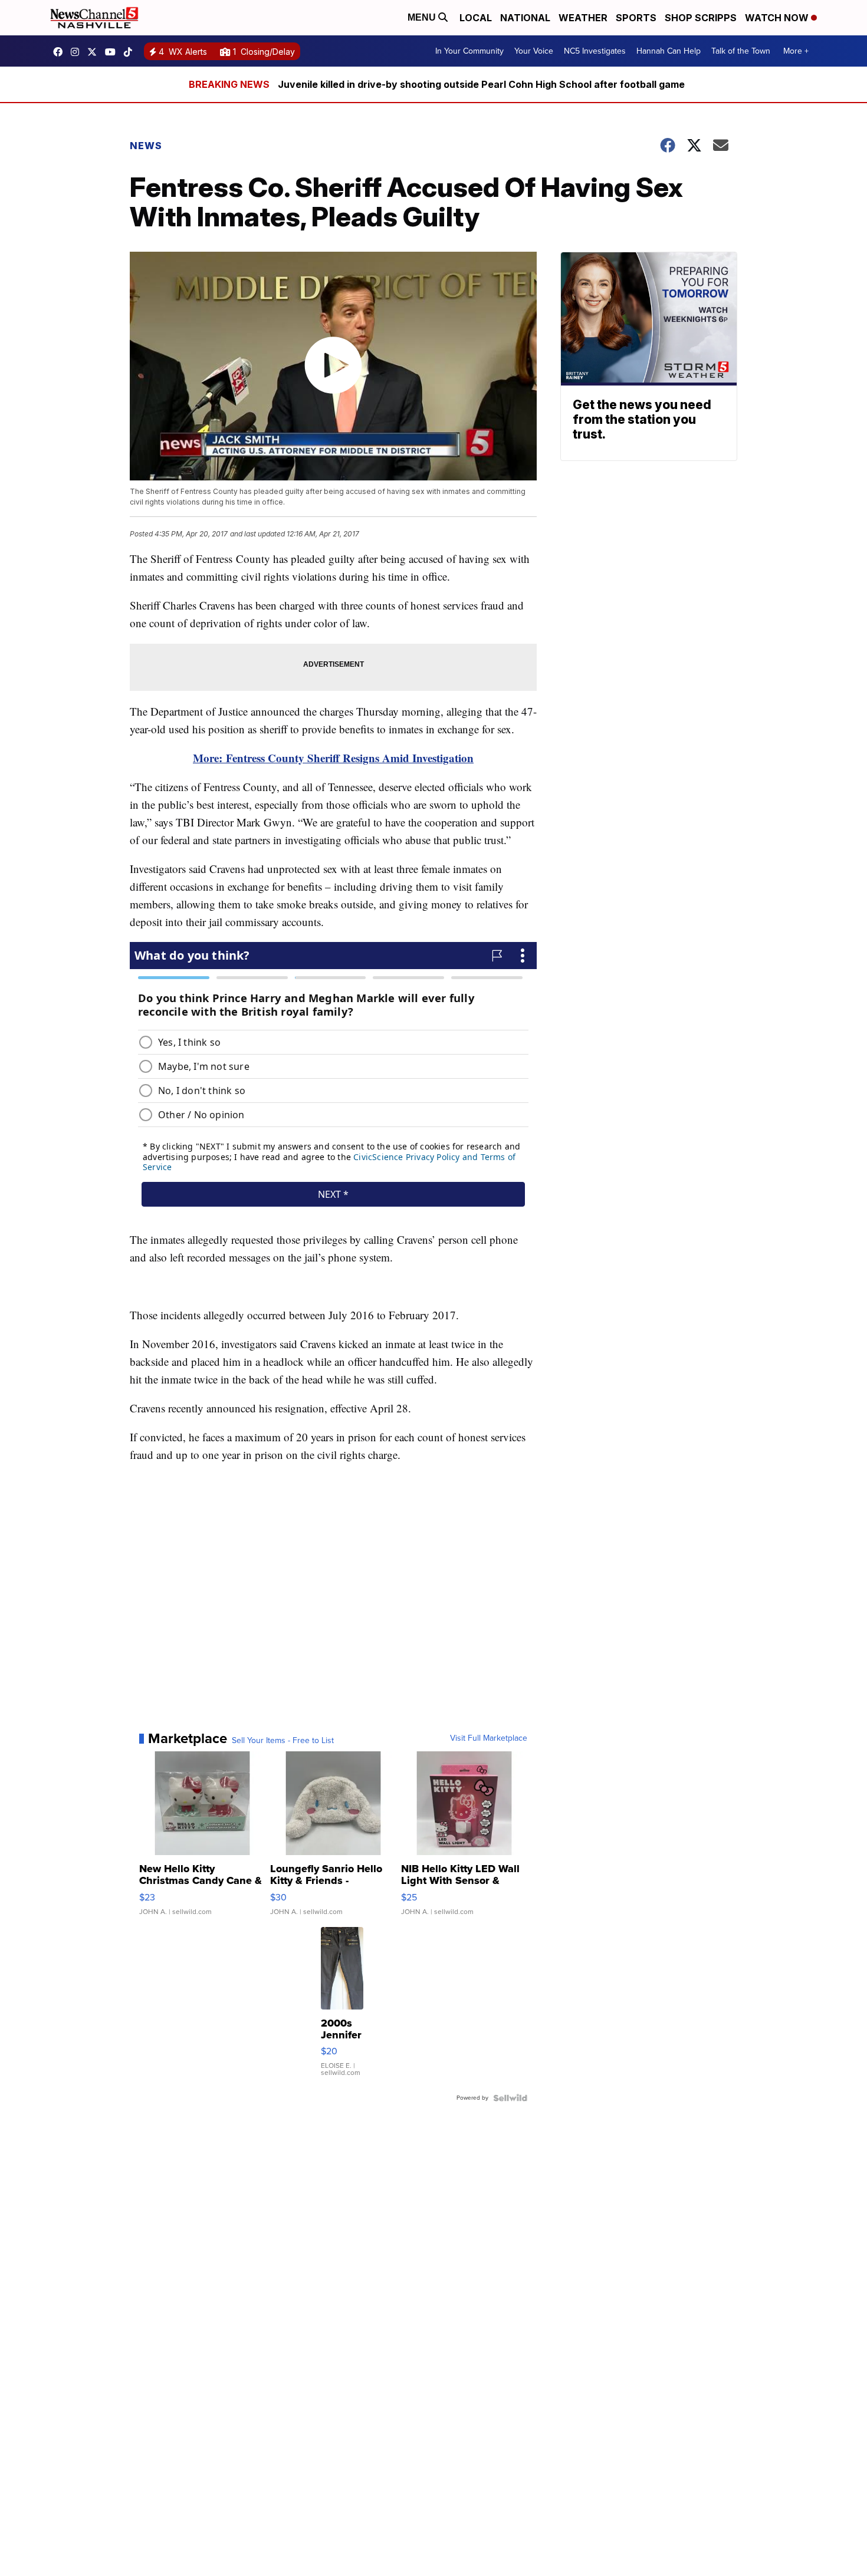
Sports (636, 18)
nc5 (95, 52)
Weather (583, 18)
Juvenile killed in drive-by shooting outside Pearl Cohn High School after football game (481, 84)
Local (476, 18)
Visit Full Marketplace (489, 1738)
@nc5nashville (131, 52)
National (525, 18)
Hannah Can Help (669, 51)
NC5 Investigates (595, 51)
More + (796, 51)
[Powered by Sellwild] (510, 2098)
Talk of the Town (741, 51)
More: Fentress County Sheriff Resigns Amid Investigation (333, 758)
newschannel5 (61, 52)
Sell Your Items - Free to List (283, 1741)
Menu (423, 17)
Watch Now (778, 18)
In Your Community (469, 51)
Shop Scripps (701, 18)
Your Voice (534, 51)
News (146, 146)
